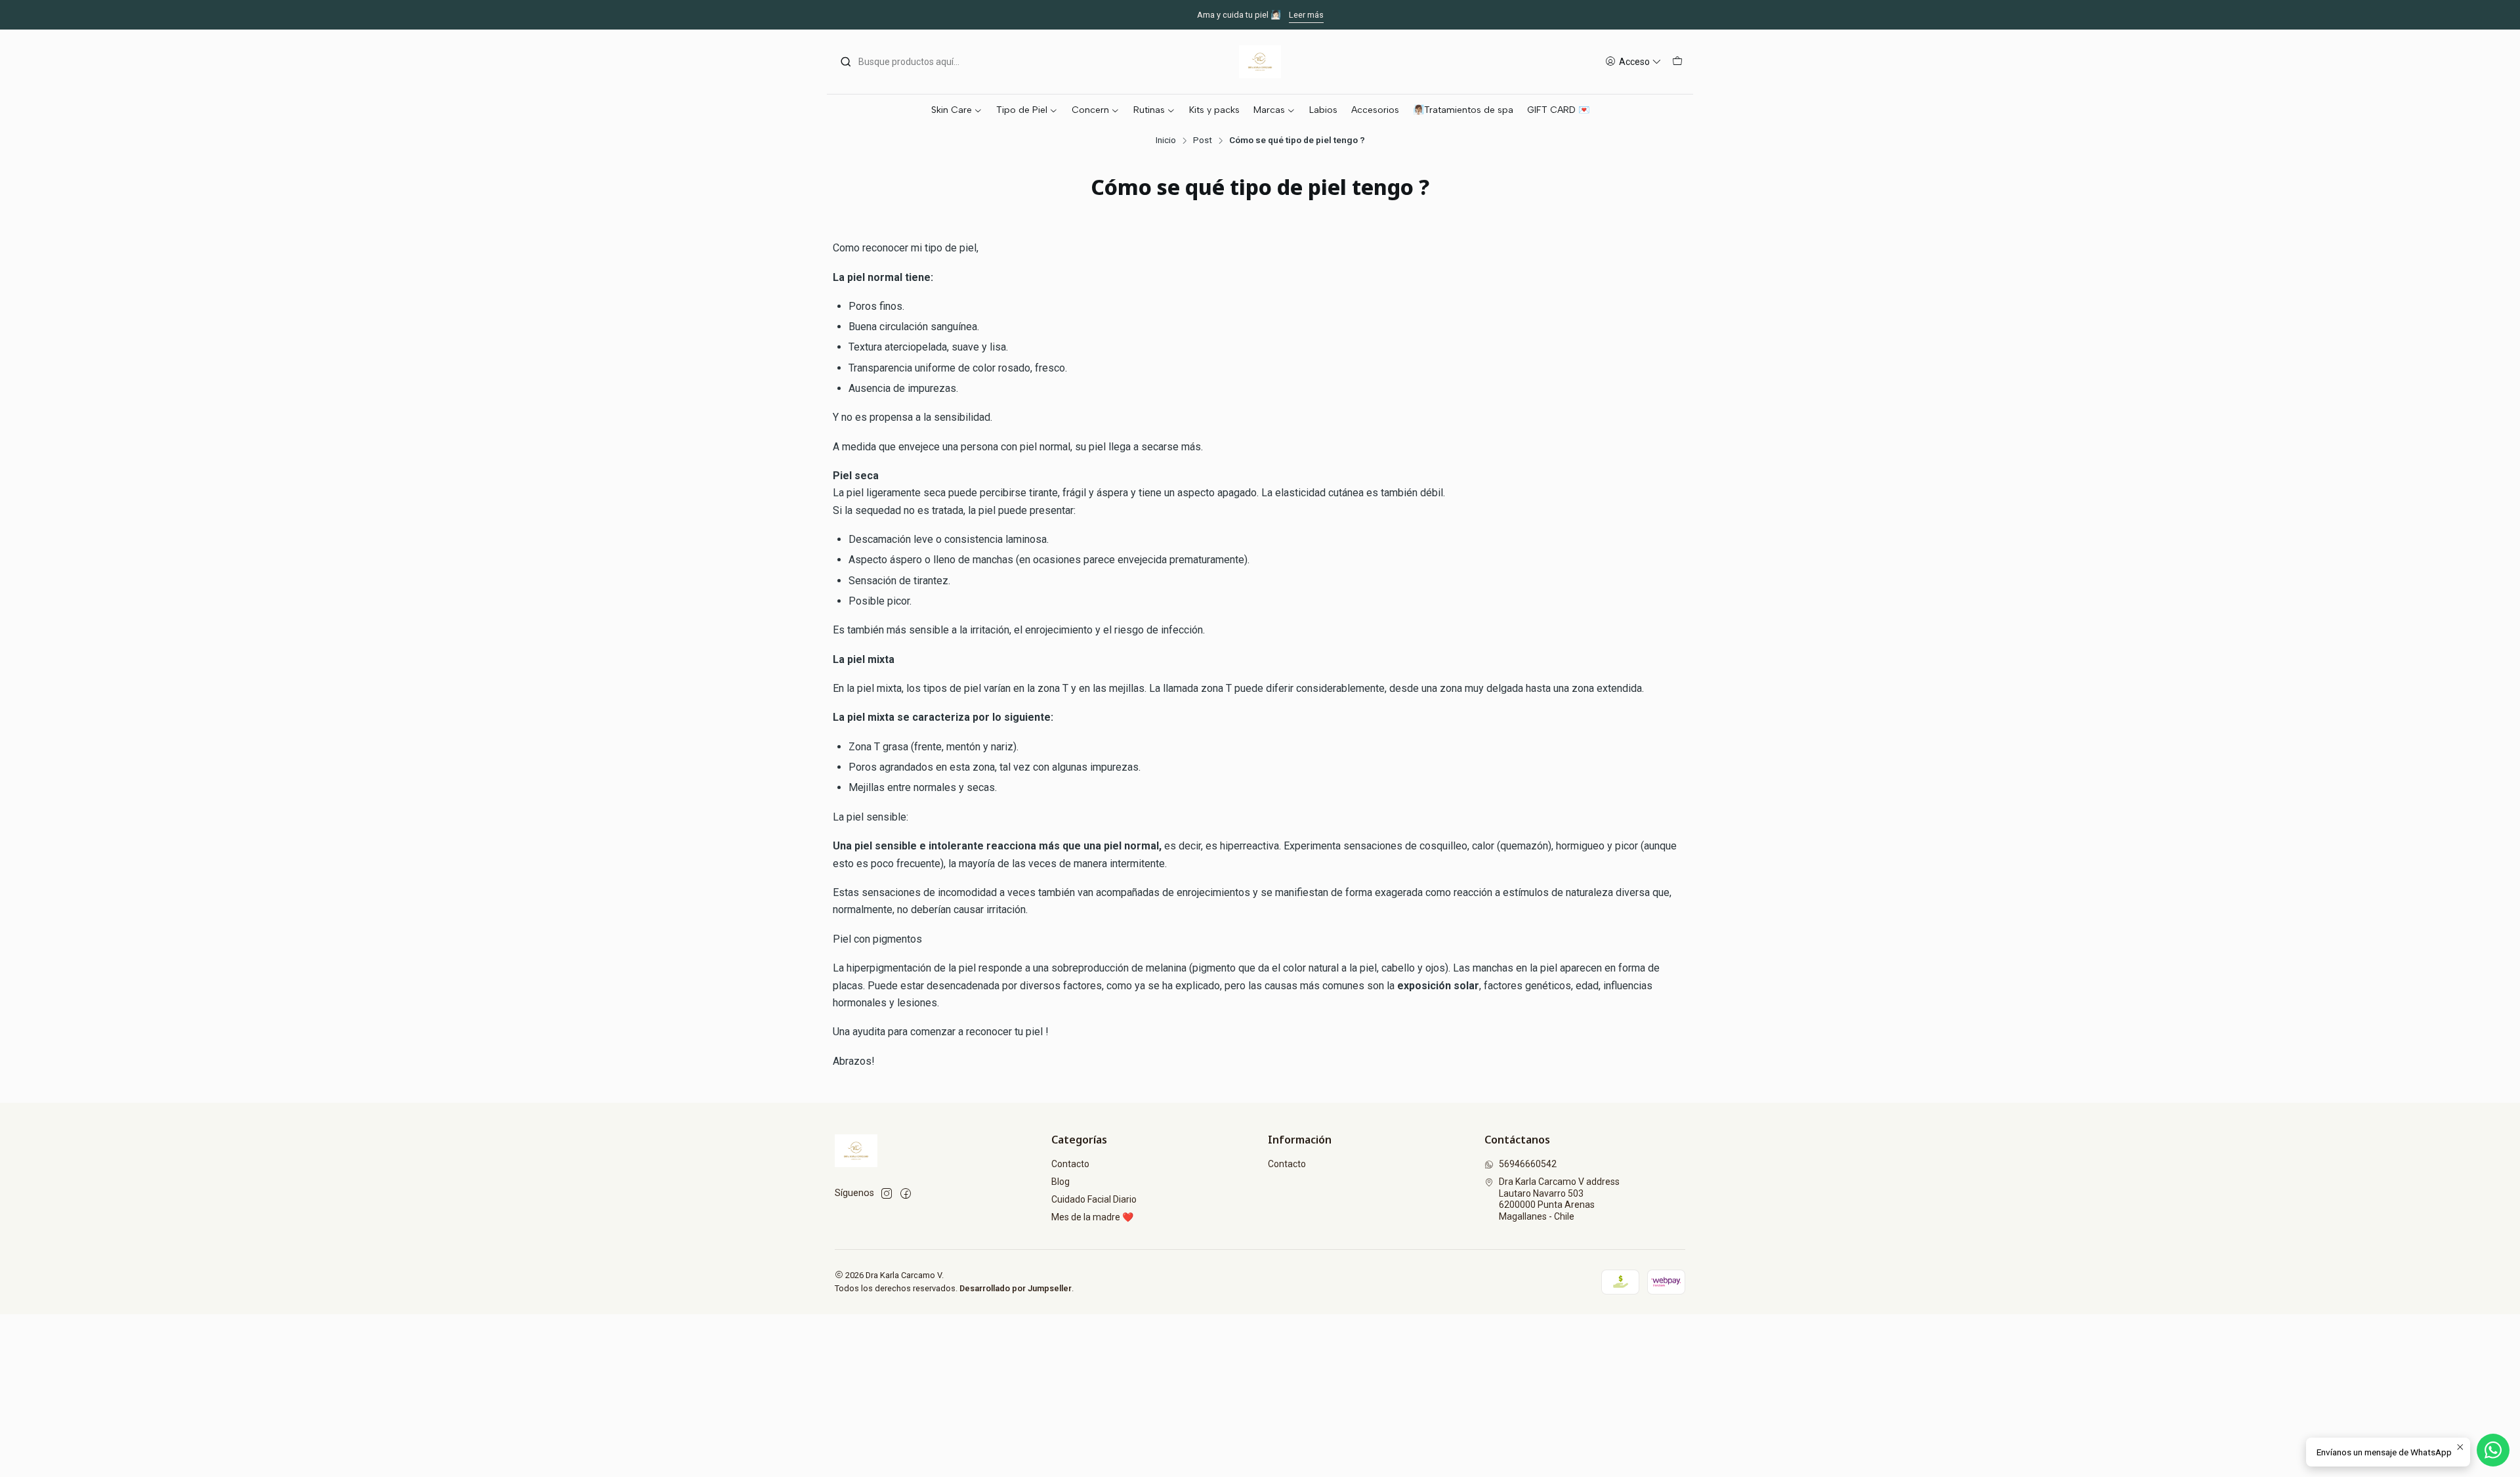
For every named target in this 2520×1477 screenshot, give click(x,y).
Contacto (1070, 1164)
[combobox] (907, 62)
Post (1203, 140)
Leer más (1306, 15)
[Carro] (1677, 62)
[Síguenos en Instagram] (887, 1193)
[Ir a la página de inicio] (1260, 62)
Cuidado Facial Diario (1094, 1199)
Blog (1060, 1182)
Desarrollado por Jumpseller (1016, 1288)
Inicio (1166, 140)
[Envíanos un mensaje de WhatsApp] (2493, 1450)
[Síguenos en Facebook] (906, 1193)
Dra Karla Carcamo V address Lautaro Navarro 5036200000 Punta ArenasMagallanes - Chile (1559, 1199)
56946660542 (1528, 1164)
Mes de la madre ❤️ (1092, 1217)
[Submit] (846, 62)
